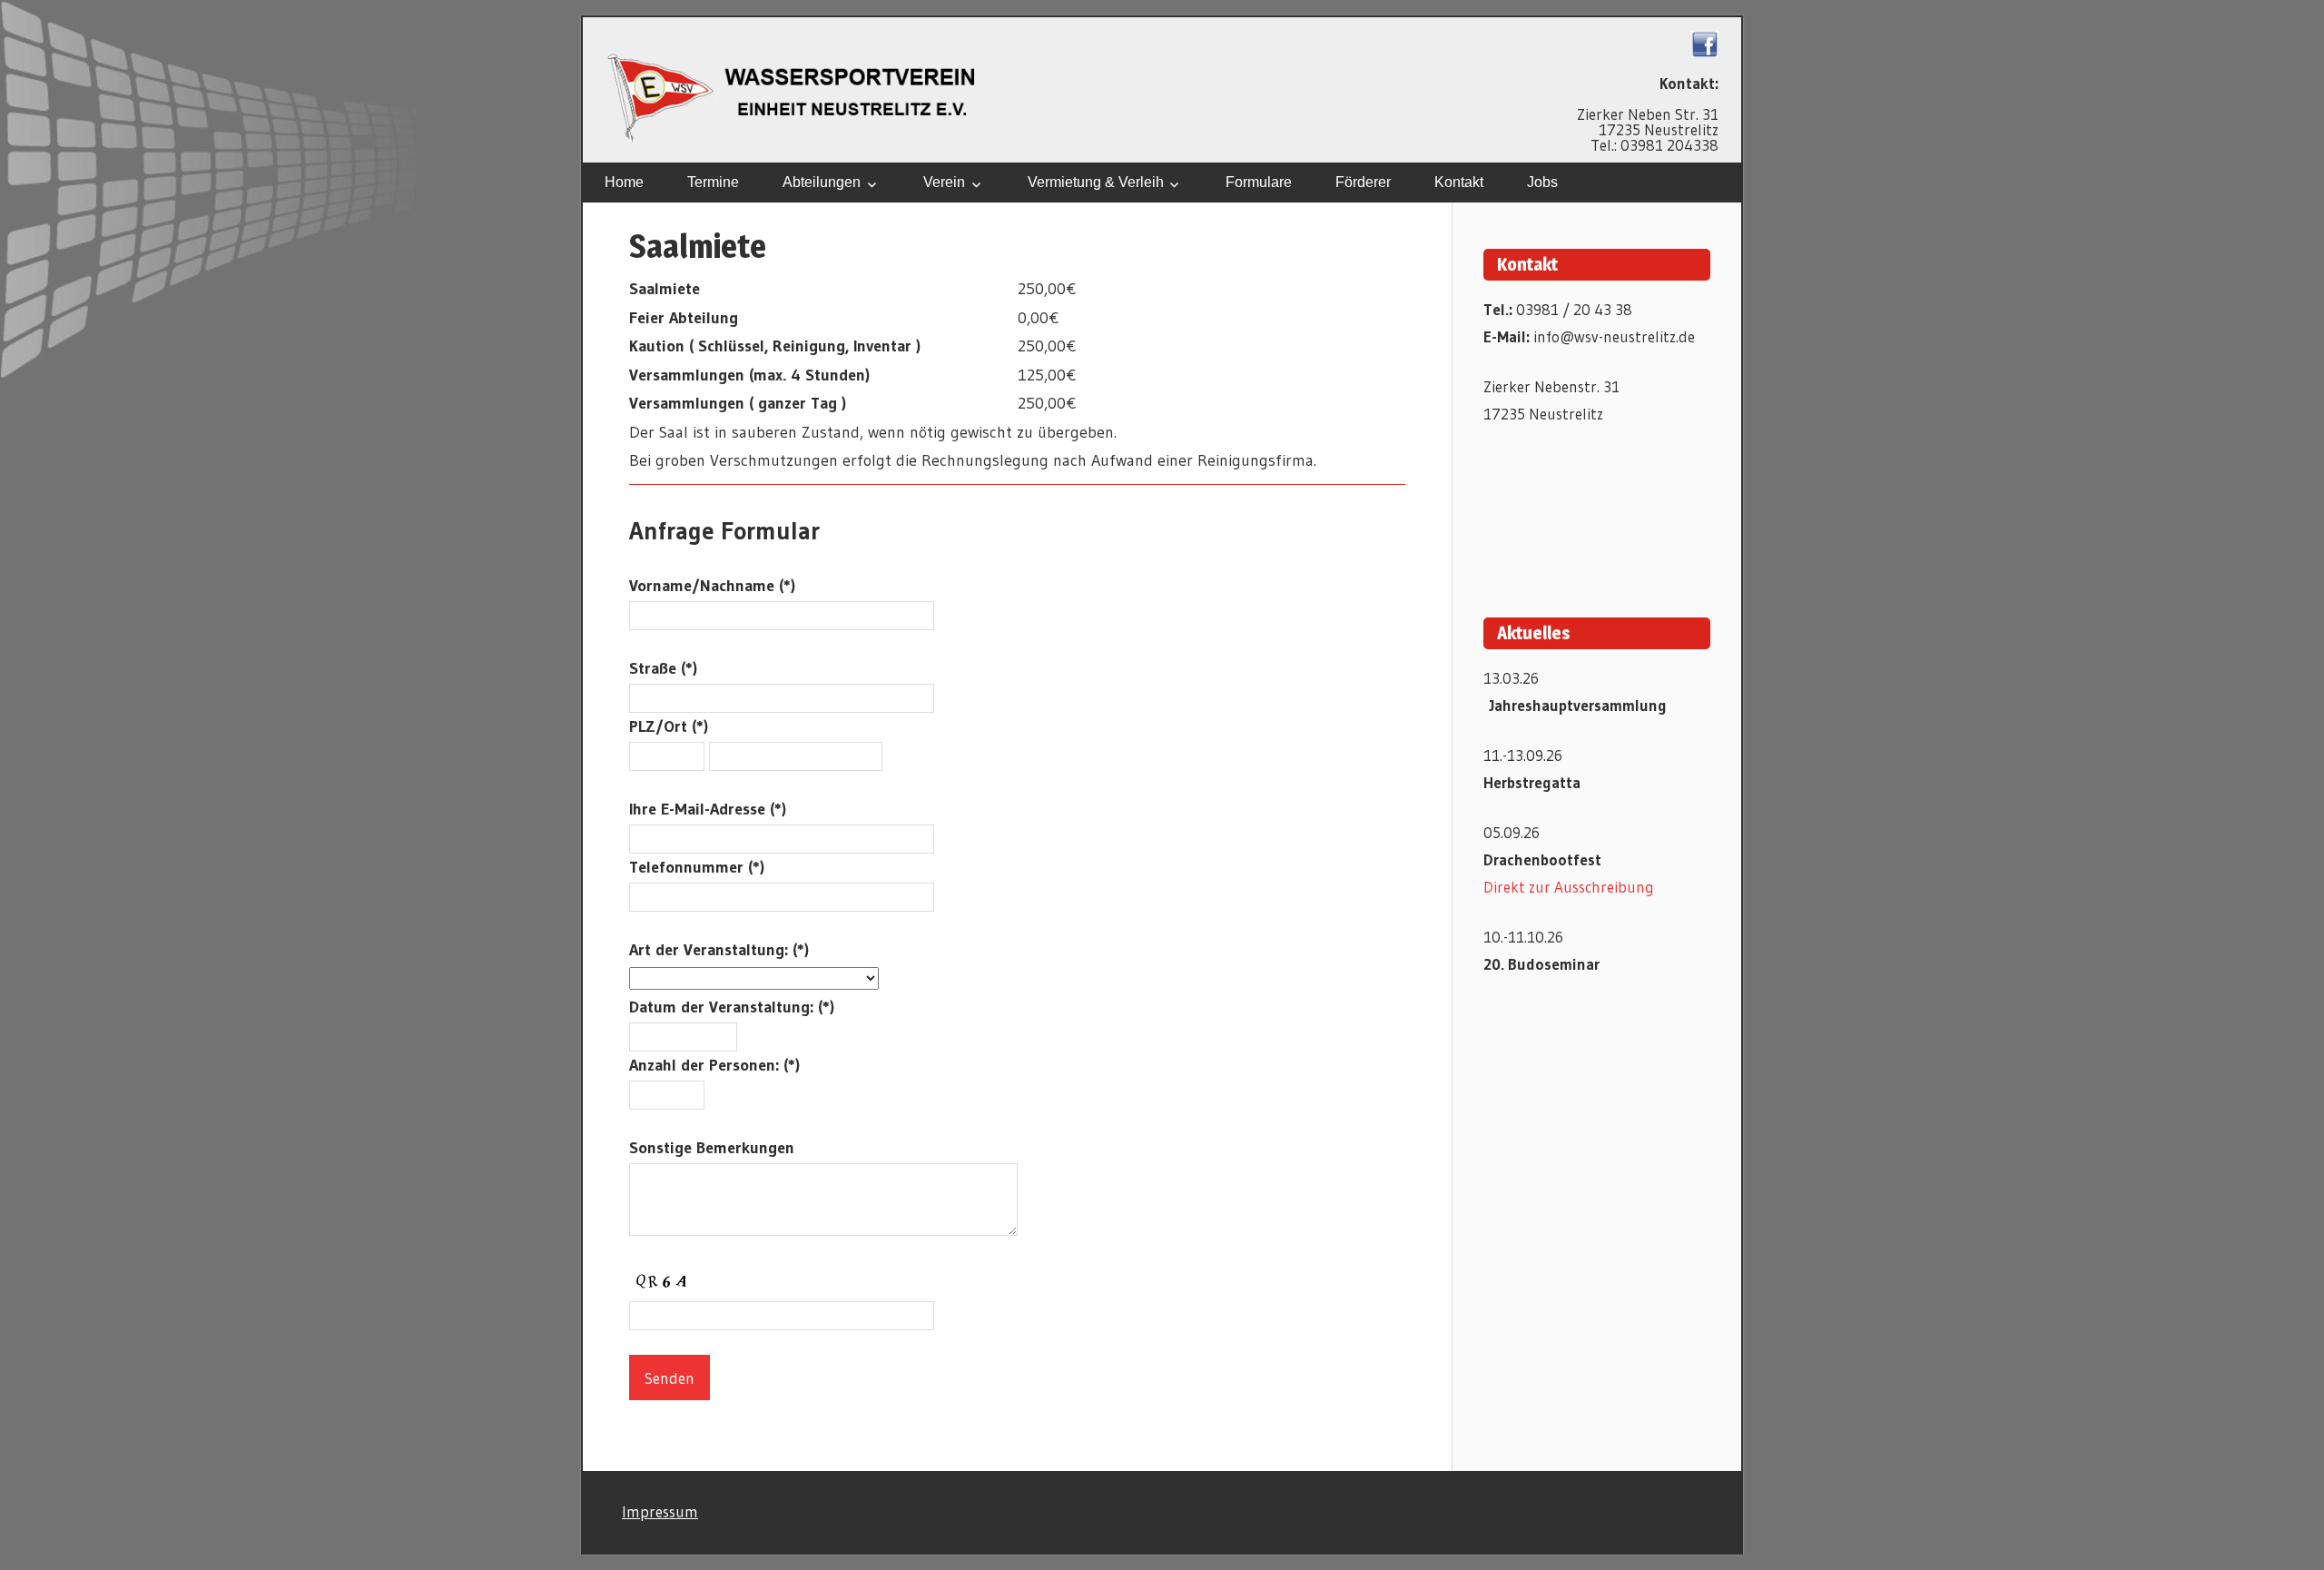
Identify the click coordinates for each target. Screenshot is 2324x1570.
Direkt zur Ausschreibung (1569, 887)
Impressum (660, 1511)
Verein (944, 182)
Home (624, 182)
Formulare (1259, 182)
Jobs (1542, 182)
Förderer (1363, 182)
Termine (713, 182)
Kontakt (1459, 182)
